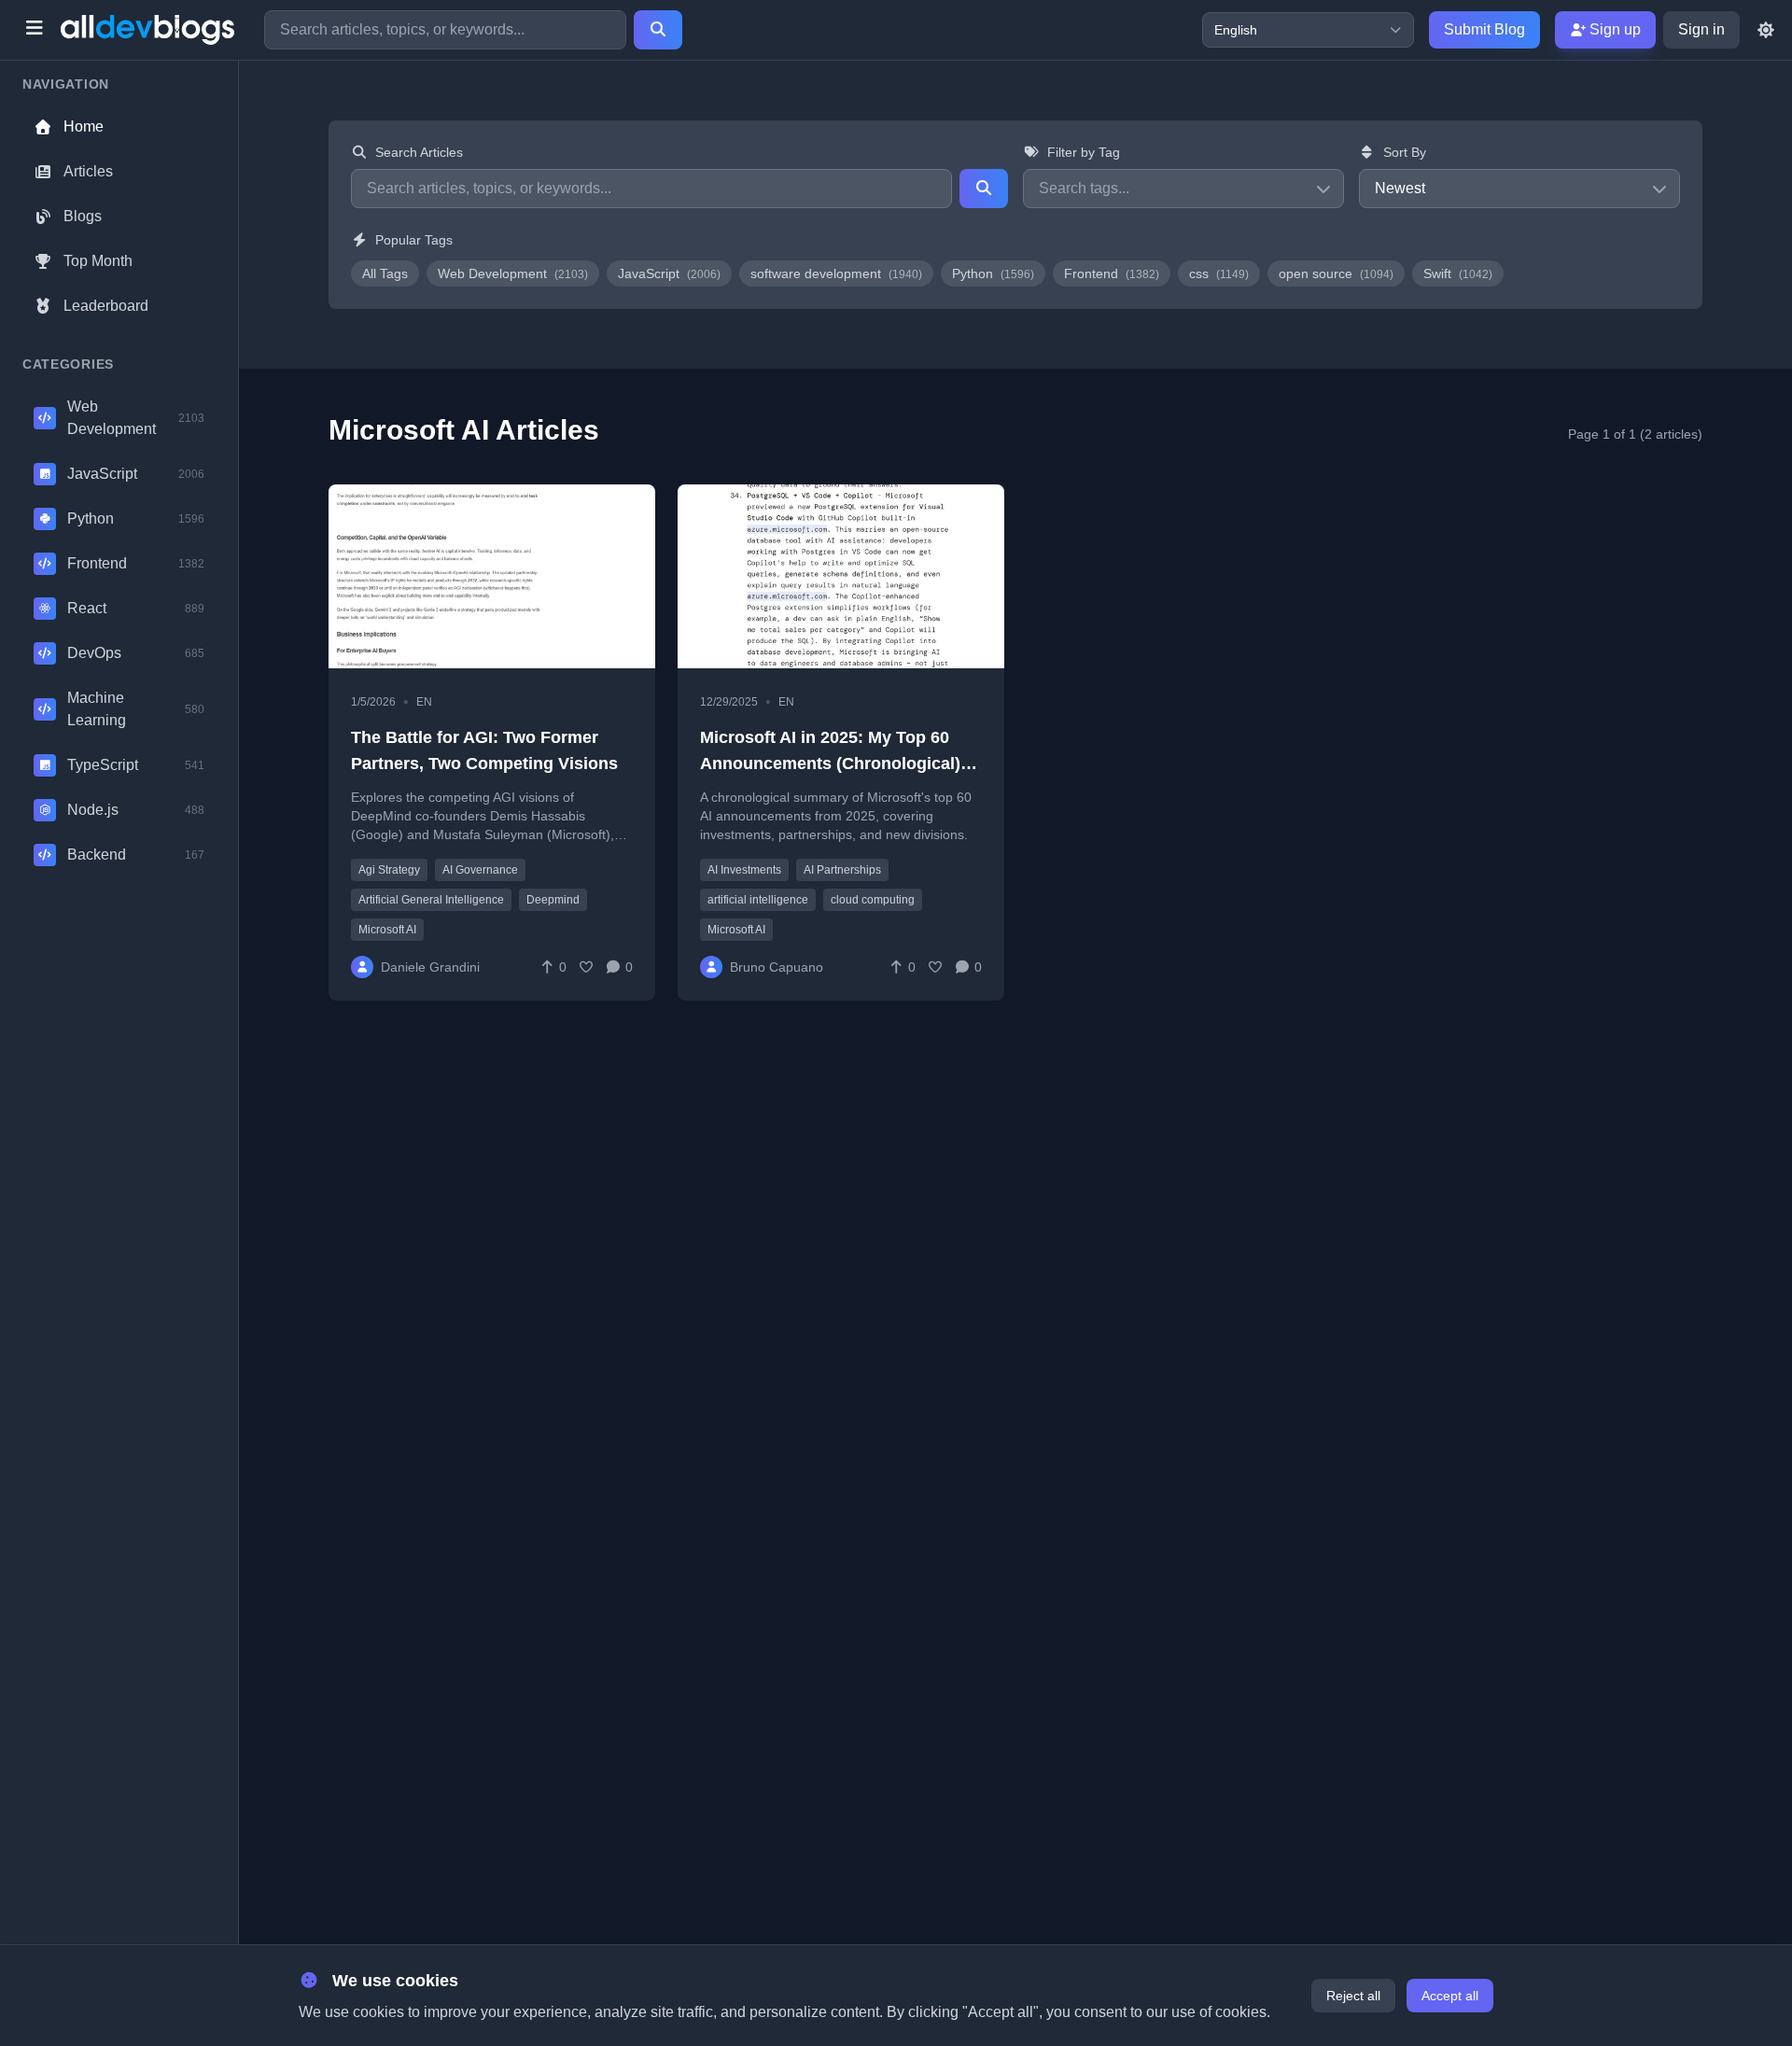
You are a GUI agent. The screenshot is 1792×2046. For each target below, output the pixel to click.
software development (836, 273)
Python (993, 273)
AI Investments (744, 870)
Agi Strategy (389, 870)
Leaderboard (106, 306)
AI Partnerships (842, 870)
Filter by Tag (1084, 152)
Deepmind (553, 900)
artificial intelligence (758, 900)
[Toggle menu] (34, 30)
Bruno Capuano (777, 967)
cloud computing (873, 900)
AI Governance (480, 870)
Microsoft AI (387, 930)
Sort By (1405, 152)
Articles (88, 171)
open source (1336, 273)
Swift (1458, 273)
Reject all (1353, 1996)
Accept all (1450, 1996)
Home (84, 126)
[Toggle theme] (1766, 30)
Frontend (1112, 273)
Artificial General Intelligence (431, 900)
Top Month (98, 261)
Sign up (1613, 29)
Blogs (83, 216)
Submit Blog (1484, 29)
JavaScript (669, 273)
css (1219, 273)
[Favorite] (586, 967)
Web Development (513, 273)
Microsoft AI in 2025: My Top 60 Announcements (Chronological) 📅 (830, 764)
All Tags (385, 273)
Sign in (1701, 29)
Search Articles (419, 152)
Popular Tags (414, 240)
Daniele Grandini (430, 967)
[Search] (658, 30)
